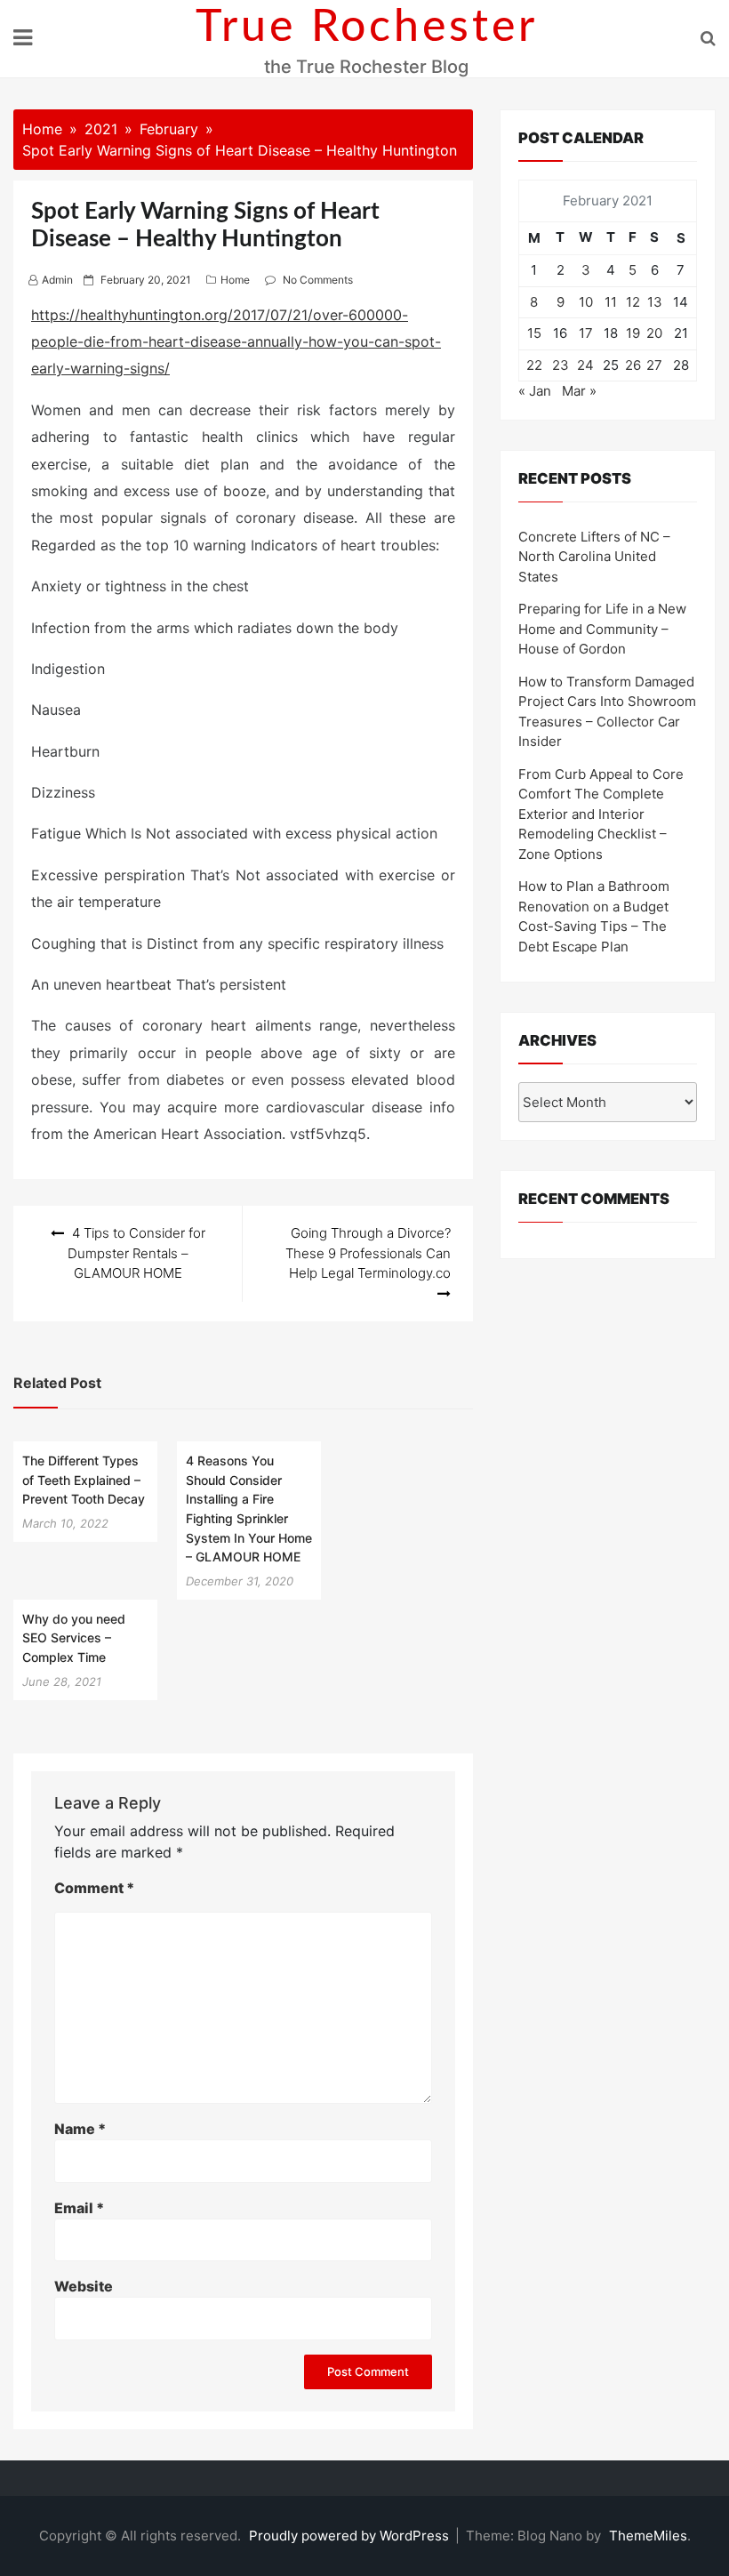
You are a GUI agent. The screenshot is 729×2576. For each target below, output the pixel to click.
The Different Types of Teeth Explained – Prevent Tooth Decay (84, 1480)
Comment (94, 1888)
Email (79, 2208)
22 (534, 365)
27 (654, 365)
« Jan (535, 391)
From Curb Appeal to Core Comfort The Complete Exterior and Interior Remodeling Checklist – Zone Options (601, 814)
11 (611, 302)
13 (655, 302)
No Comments (318, 280)
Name (80, 2129)
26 (633, 365)
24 (585, 365)
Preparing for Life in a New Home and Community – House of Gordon (602, 629)
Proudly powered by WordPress (351, 2536)
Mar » (579, 391)
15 (534, 333)
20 (654, 333)
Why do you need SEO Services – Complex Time (74, 1638)
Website (84, 2286)
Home (235, 280)
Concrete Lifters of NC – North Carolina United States (594, 557)
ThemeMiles (648, 2536)
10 (586, 302)
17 (586, 333)
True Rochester (367, 28)
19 (633, 333)
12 (633, 302)
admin (57, 280)
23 (561, 365)
